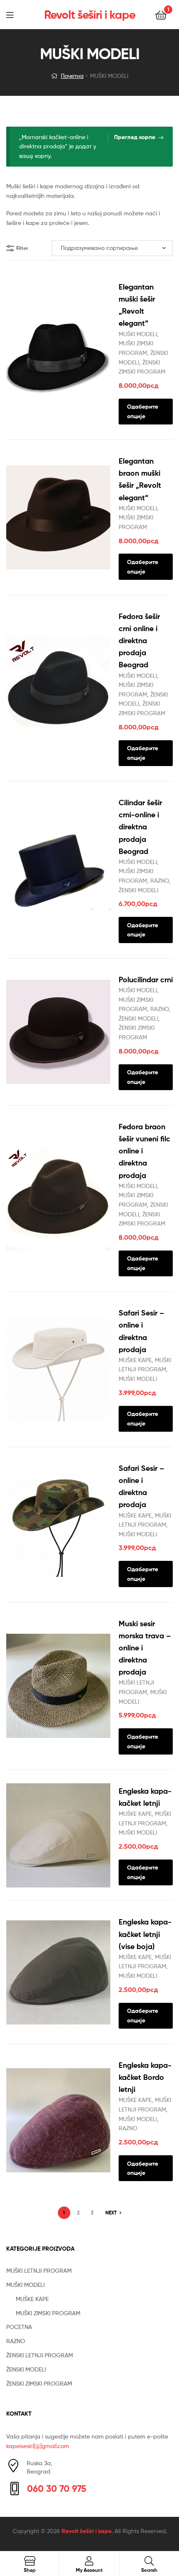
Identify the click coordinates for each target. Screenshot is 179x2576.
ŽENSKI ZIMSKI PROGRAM (39, 2383)
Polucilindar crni (146, 980)
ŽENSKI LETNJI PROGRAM (40, 2355)
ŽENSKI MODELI (138, 890)
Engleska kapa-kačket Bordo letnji (145, 2077)
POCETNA (19, 2327)
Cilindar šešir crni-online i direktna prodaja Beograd (140, 827)
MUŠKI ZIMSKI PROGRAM (48, 2313)
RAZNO (159, 880)
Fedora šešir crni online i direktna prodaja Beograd (139, 640)
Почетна (72, 76)
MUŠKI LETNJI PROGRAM (39, 2270)
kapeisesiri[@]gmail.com (38, 2446)
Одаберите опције (143, 411)
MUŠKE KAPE (135, 1360)
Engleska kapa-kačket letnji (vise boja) (145, 1934)
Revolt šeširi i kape (90, 15)
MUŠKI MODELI (138, 334)
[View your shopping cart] (161, 14)
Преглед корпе (135, 137)
